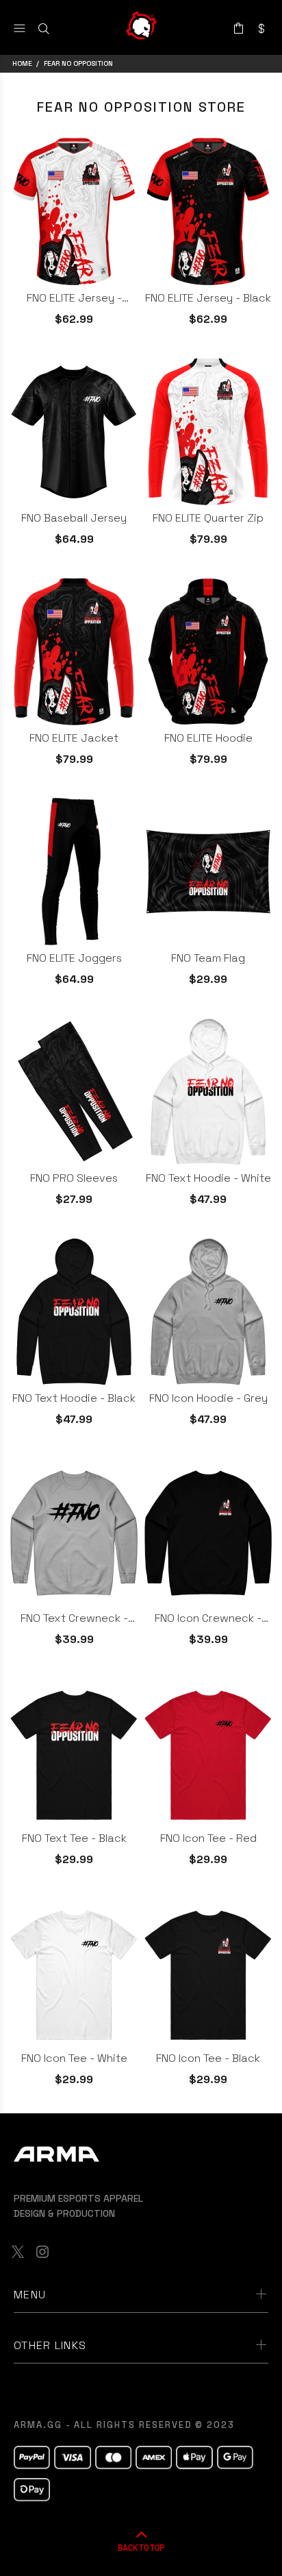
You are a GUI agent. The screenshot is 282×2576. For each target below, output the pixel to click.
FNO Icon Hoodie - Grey (208, 1398)
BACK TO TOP (141, 2547)
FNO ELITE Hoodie (208, 738)
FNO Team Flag (208, 958)
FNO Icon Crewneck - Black (208, 1618)
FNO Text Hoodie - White (208, 1178)
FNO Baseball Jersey (74, 518)
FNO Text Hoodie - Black (74, 1398)
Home (22, 63)
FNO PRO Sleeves (74, 1178)
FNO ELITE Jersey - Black (208, 298)
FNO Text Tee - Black (74, 1838)
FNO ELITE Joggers (74, 958)
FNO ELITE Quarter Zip (208, 518)
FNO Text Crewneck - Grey (74, 1618)
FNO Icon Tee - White (74, 2058)
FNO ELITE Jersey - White (74, 298)
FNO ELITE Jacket (74, 738)
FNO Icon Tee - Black (208, 2058)
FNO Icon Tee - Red (208, 1838)
